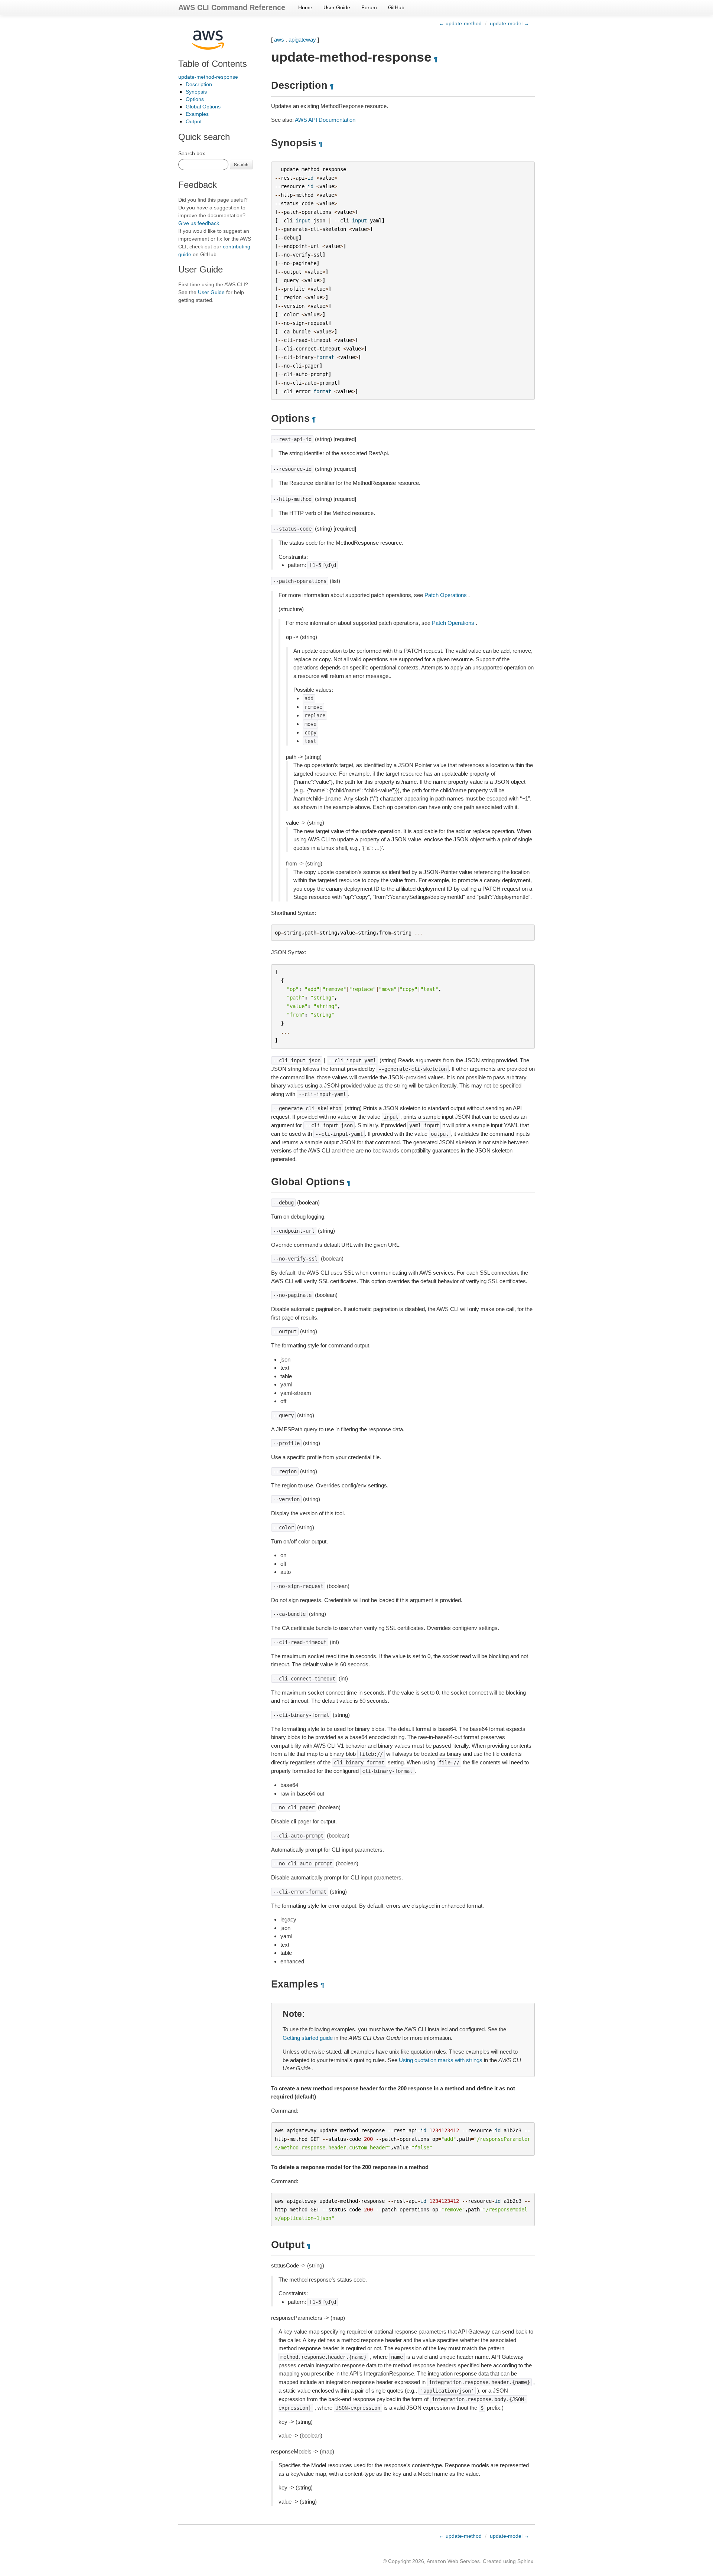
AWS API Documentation (325, 120)
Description (199, 84)
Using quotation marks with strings (441, 2060)
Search (241, 164)
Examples (197, 114)
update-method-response (208, 77)
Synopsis (196, 92)
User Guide (337, 7)
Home (305, 7)
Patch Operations (446, 595)
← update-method (460, 23)
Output (194, 121)
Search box (192, 153)
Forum (369, 7)
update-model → (509, 23)
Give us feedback (199, 223)
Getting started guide (308, 2038)
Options (195, 99)
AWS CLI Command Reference (232, 7)
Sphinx (525, 2561)
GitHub (396, 7)
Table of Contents (213, 64)
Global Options (203, 107)
